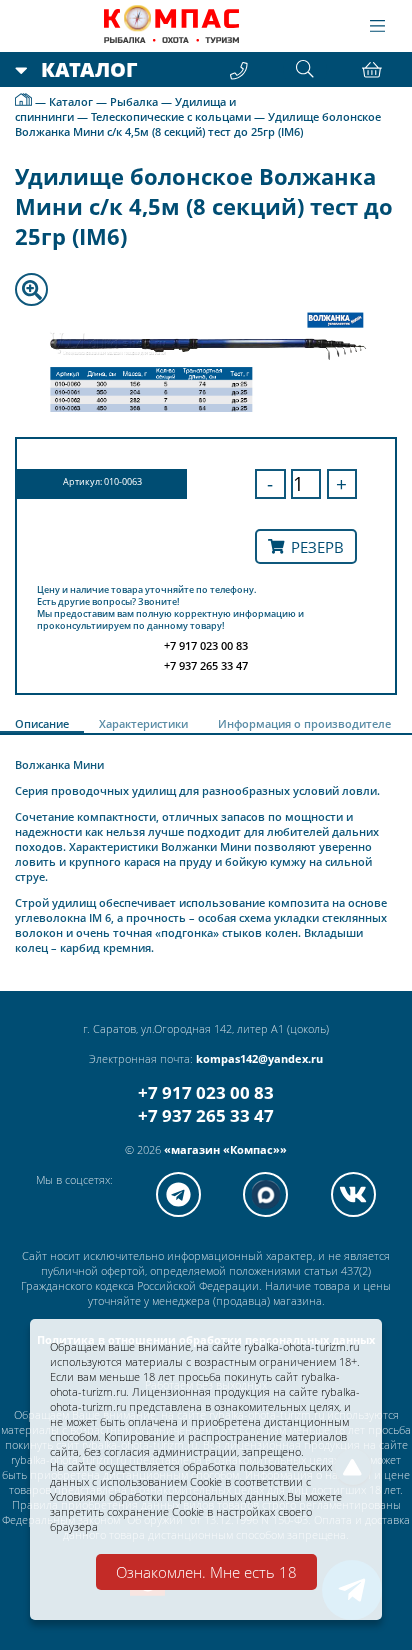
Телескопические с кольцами (171, 116)
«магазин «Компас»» (225, 1149)
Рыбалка (134, 101)
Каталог (71, 101)
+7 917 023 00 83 (206, 1092)
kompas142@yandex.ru (259, 1058)
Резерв (317, 547)
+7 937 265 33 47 (206, 1115)
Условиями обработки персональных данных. (168, 1496)
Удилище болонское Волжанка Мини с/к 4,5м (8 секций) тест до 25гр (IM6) (198, 124)
